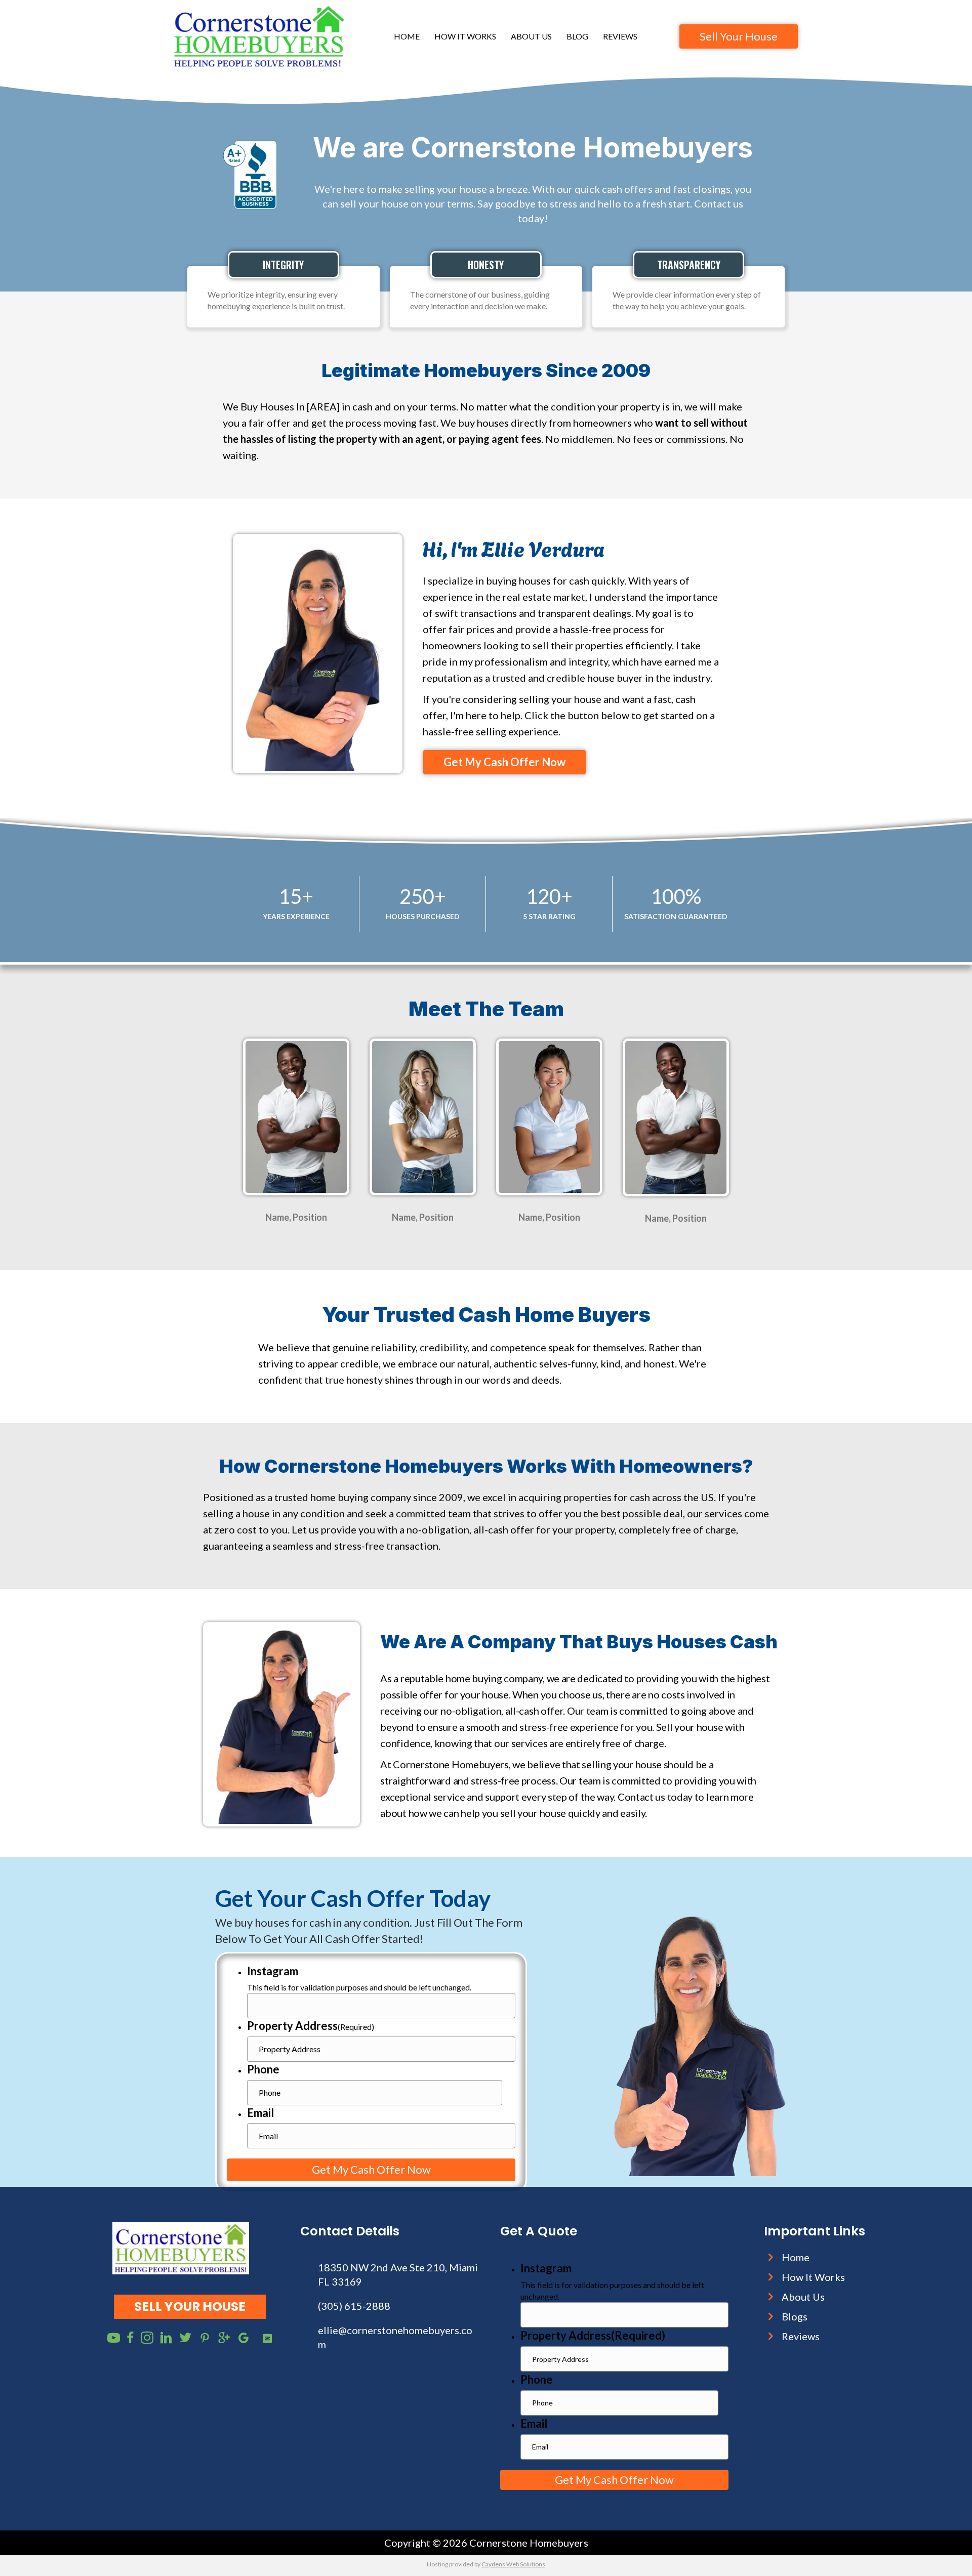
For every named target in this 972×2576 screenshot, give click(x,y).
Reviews (620, 36)
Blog (577, 36)
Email (260, 2113)
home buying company (494, 1678)
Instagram (273, 1971)
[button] (504, 762)
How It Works (465, 36)
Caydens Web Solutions (513, 2564)
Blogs (795, 2316)
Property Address (311, 2026)
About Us (531, 36)
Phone (263, 2069)
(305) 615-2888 (354, 2306)
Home (407, 36)
